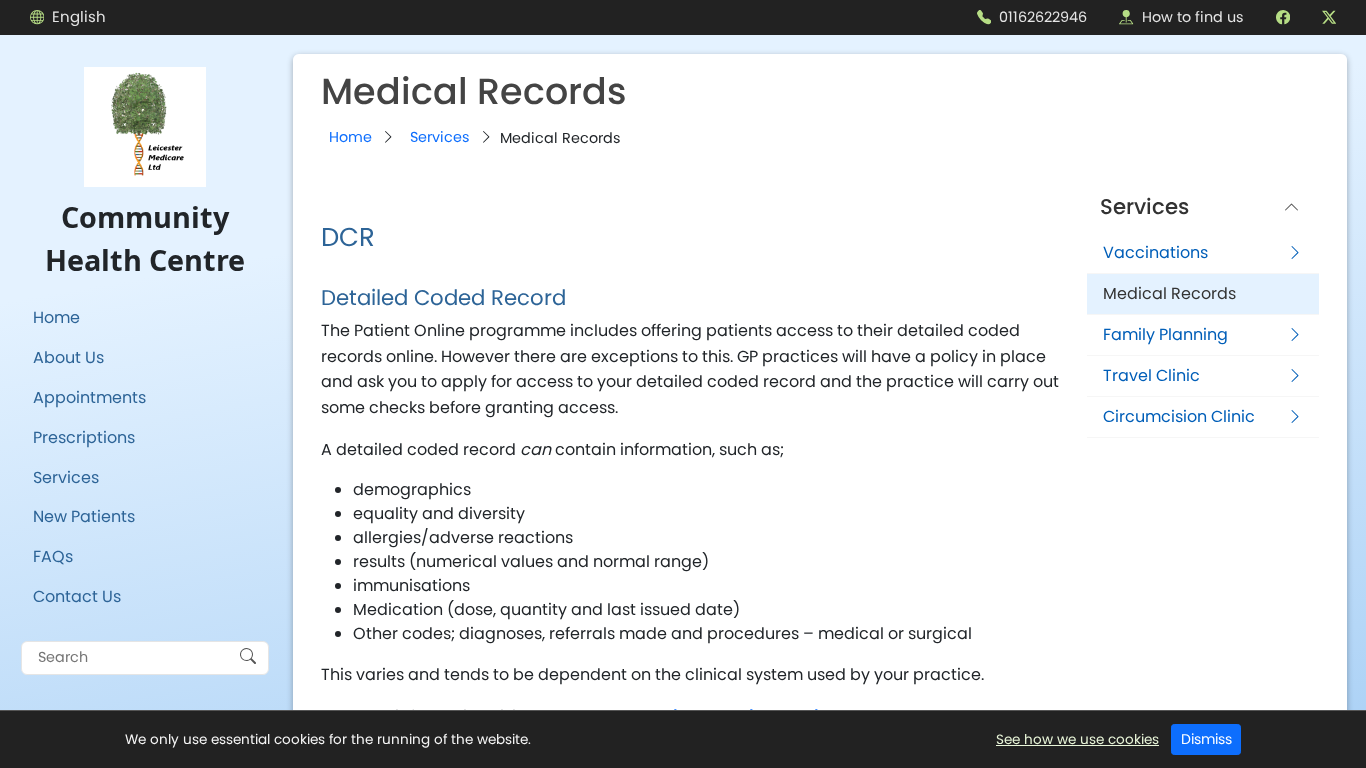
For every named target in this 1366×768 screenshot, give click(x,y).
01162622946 (1043, 17)
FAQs (53, 556)
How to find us (1193, 17)
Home (56, 317)
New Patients (84, 516)
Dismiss (1206, 739)
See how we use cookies (1077, 739)
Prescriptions (84, 437)
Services (66, 477)
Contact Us (77, 596)
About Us (68, 357)
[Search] (248, 655)
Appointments (89, 397)
